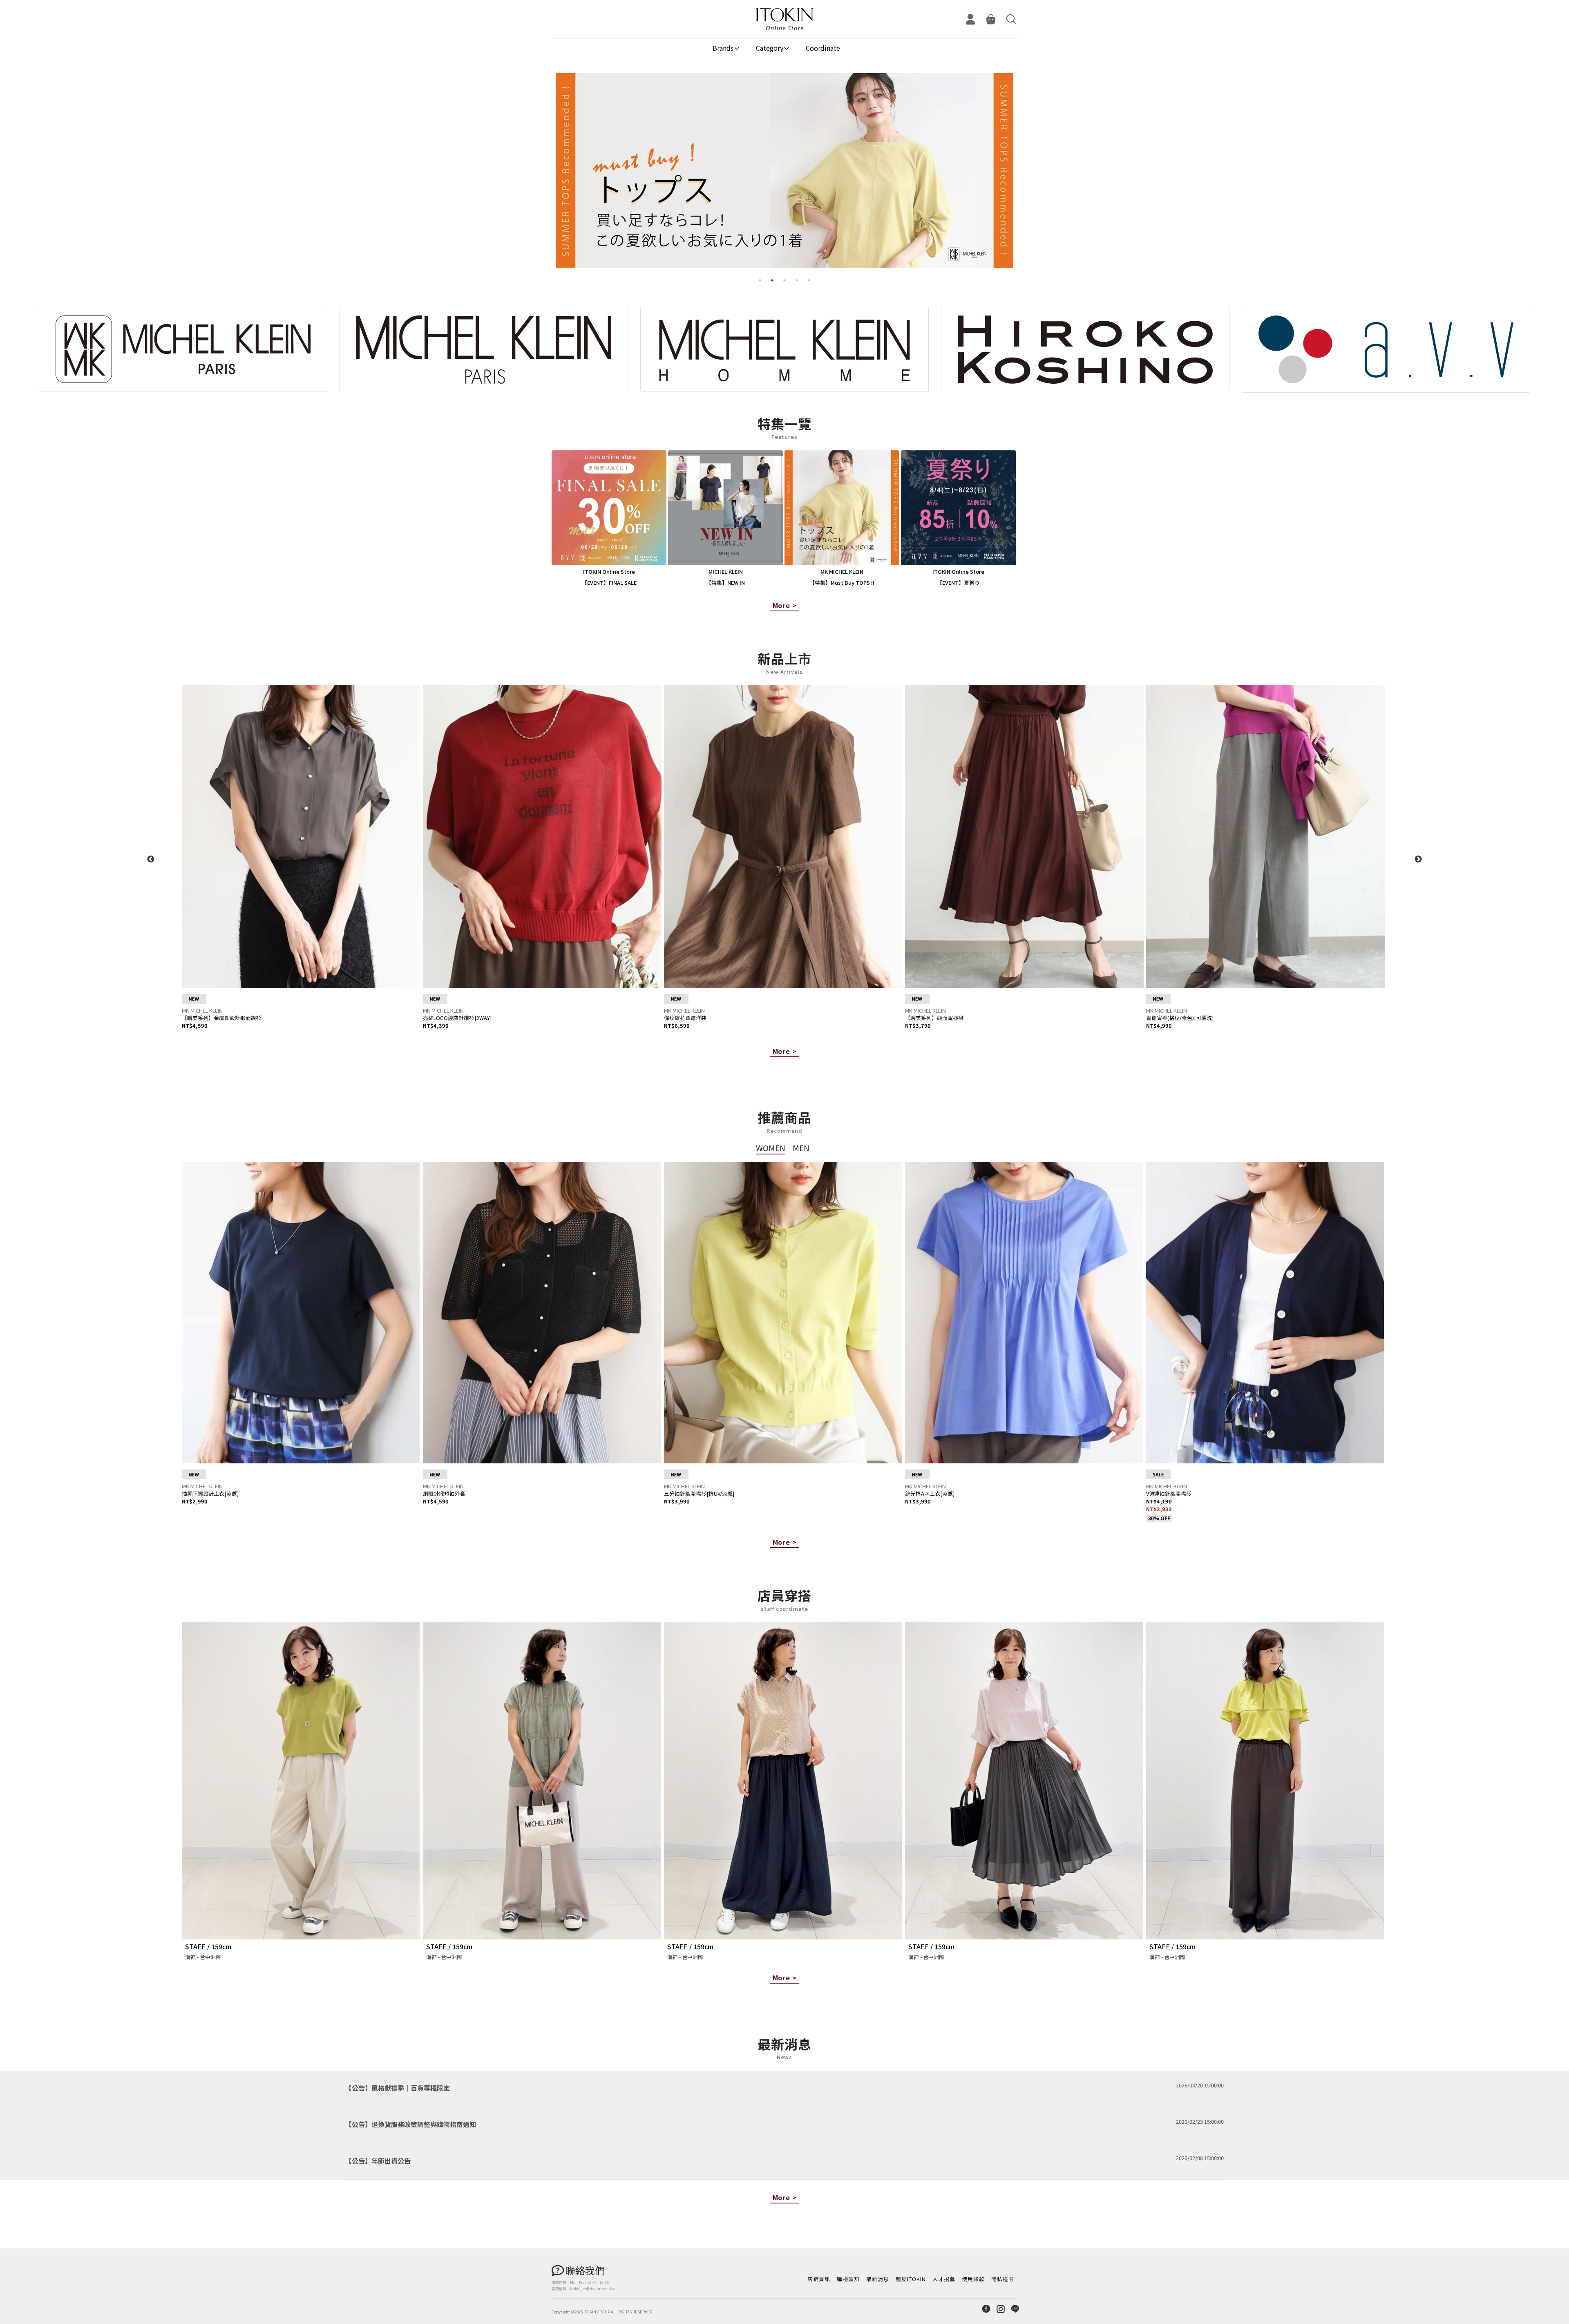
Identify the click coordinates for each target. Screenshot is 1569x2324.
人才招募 (944, 2279)
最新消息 (878, 2279)
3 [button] (784, 280)
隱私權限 (1003, 2279)
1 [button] (760, 280)
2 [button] (772, 280)
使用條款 (973, 2279)
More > (785, 605)
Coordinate (823, 48)
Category (770, 48)
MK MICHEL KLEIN (202, 1010)
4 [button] (797, 280)
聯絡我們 (585, 2270)
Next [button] (1418, 859)
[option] (784, 174)
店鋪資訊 (819, 2279)
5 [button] (809, 280)
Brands (723, 48)
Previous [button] (151, 859)
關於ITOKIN (911, 2279)
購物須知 (848, 2279)
